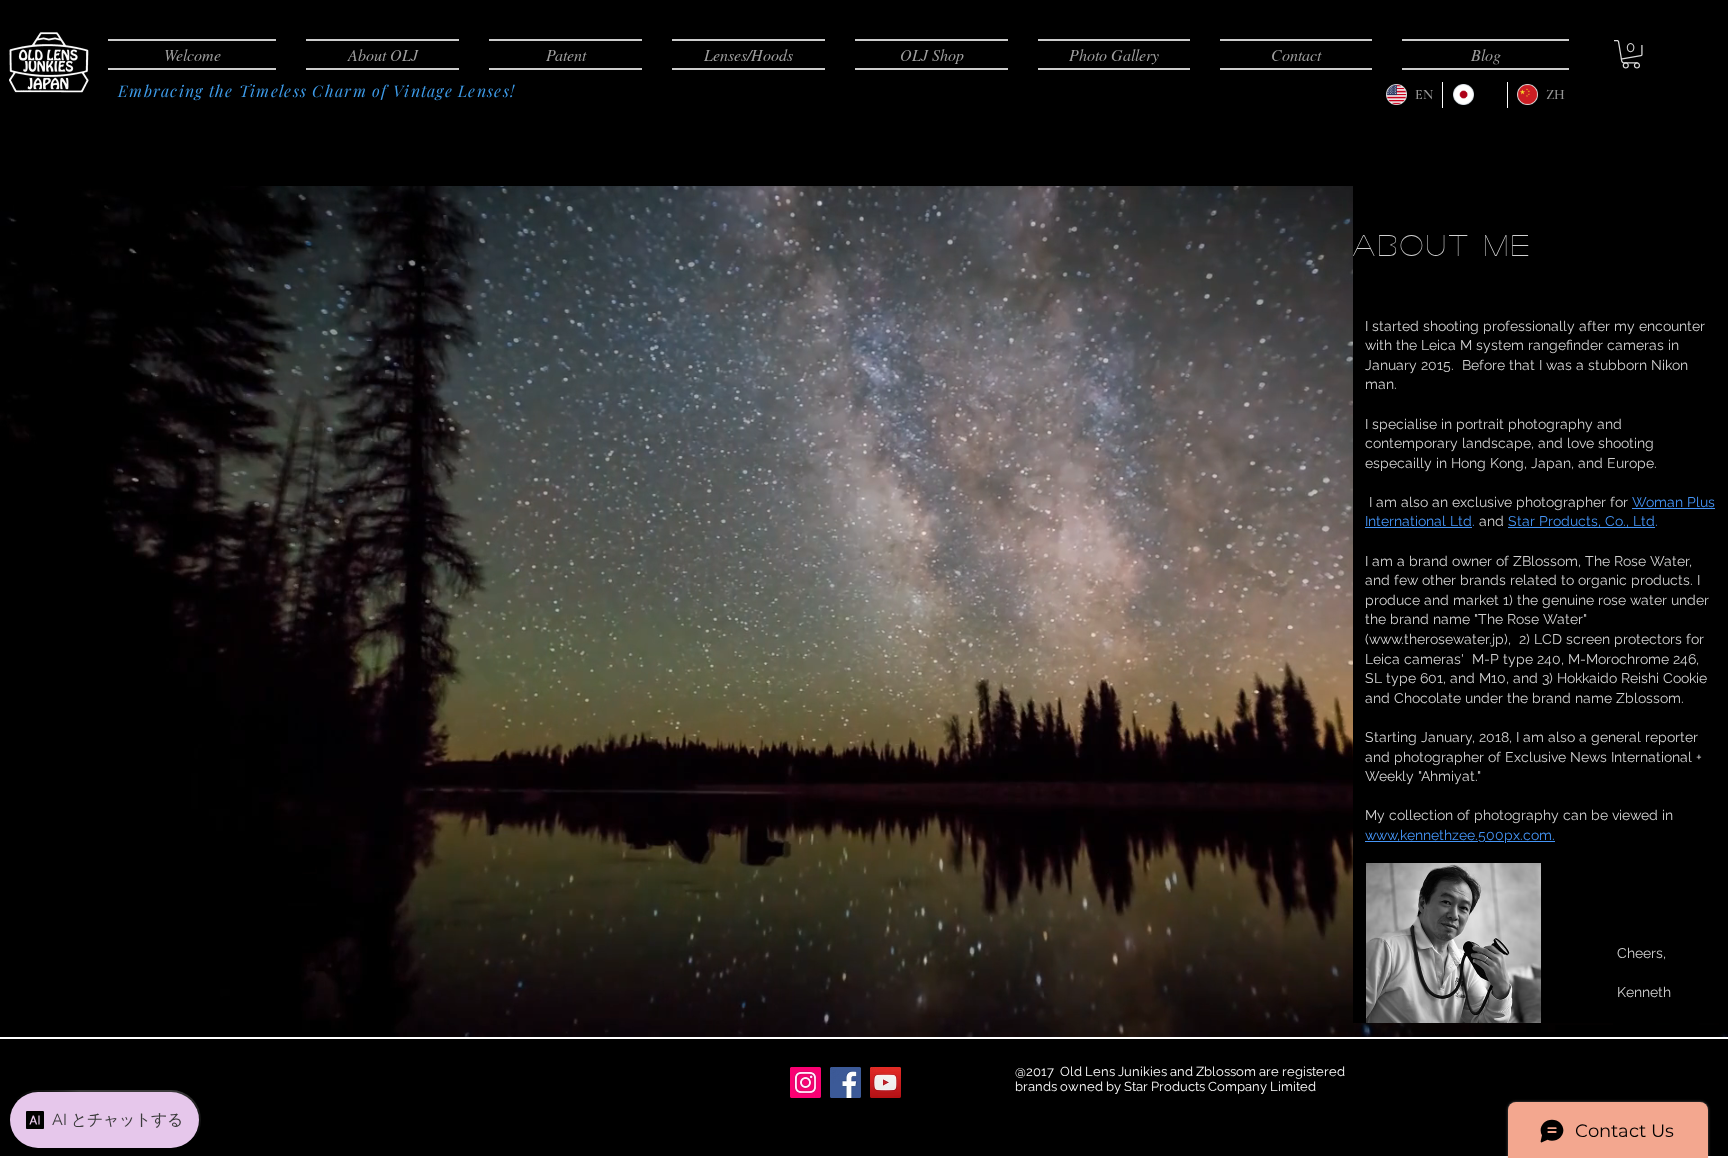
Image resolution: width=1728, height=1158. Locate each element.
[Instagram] (805, 1082)
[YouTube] (885, 1082)
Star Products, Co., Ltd (1581, 521)
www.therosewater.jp (1436, 639)
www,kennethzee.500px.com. (1460, 835)
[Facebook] (845, 1082)
